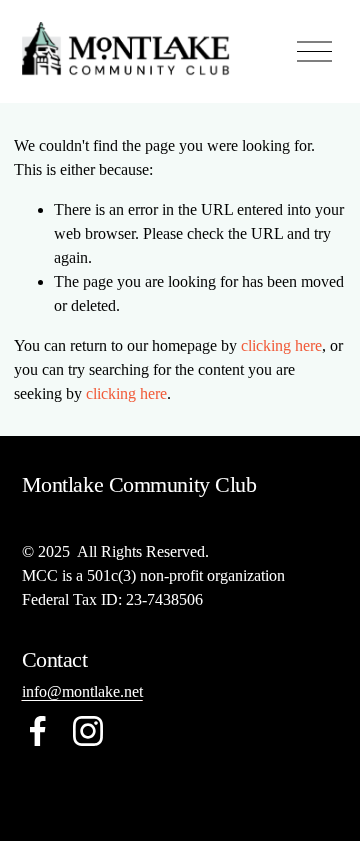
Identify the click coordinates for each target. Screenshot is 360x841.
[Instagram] (88, 731)
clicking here (281, 345)
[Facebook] (38, 731)
